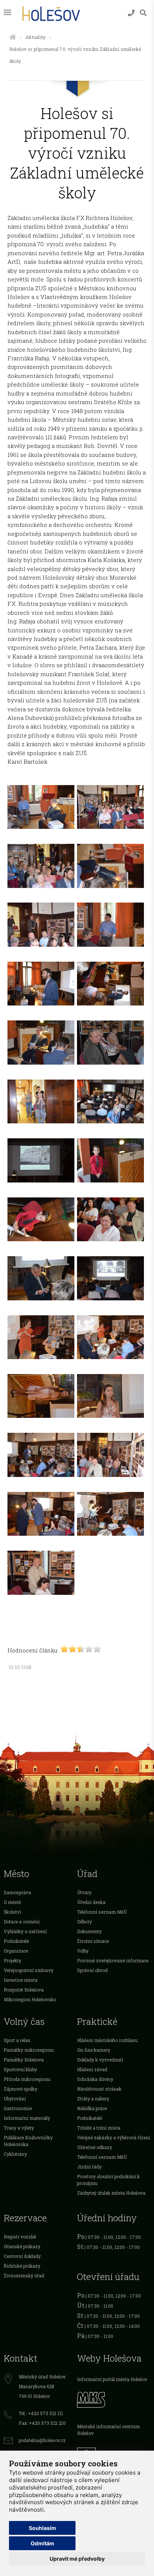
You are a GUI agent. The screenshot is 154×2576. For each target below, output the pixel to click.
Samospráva (17, 1892)
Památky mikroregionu (29, 2050)
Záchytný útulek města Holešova (111, 2193)
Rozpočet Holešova (24, 1990)
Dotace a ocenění (22, 1922)
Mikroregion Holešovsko (30, 1999)
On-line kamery (94, 2050)
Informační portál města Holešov (112, 2379)
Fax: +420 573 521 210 (42, 2423)
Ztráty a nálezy (93, 2099)
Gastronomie (18, 2108)
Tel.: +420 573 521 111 (41, 2413)
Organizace (16, 1951)
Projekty (13, 1960)
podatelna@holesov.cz (42, 2440)
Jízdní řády (89, 2167)
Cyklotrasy (15, 2154)
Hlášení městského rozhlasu (107, 2040)
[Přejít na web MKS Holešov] (114, 2399)
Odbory (84, 1922)
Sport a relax (17, 2040)
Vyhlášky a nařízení (25, 1931)
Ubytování (15, 2099)
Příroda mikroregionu (27, 2079)
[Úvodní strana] (13, 37)
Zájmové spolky (21, 2089)
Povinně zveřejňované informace (113, 1960)
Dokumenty (89, 1931)
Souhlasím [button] (42, 2528)
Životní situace (93, 1941)
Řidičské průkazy (22, 2266)
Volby (83, 1951)
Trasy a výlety (19, 2128)
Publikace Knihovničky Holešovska (28, 2141)
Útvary (84, 1892)
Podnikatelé (16, 1941)
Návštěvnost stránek (99, 2089)
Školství (12, 1912)
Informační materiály (27, 2118)
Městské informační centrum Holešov (108, 2430)
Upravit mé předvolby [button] (77, 2559)
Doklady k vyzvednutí (100, 2060)
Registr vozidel (20, 2237)
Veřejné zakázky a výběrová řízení (114, 2137)
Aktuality (36, 37)
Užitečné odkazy (95, 2147)
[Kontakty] (131, 13)
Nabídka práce (92, 2108)
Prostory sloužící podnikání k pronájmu (108, 2180)
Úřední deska (91, 1902)
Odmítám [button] (42, 2543)
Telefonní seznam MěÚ (102, 1912)
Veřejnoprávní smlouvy (29, 1970)
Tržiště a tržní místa (99, 2128)
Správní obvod (92, 1970)
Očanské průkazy (22, 2246)
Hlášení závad (92, 2069)
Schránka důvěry (95, 2079)
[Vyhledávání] (143, 13)
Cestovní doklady (22, 2256)
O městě (12, 1902)
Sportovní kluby (20, 2069)
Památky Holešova (24, 2060)
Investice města (21, 1980)
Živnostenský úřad (24, 2276)
